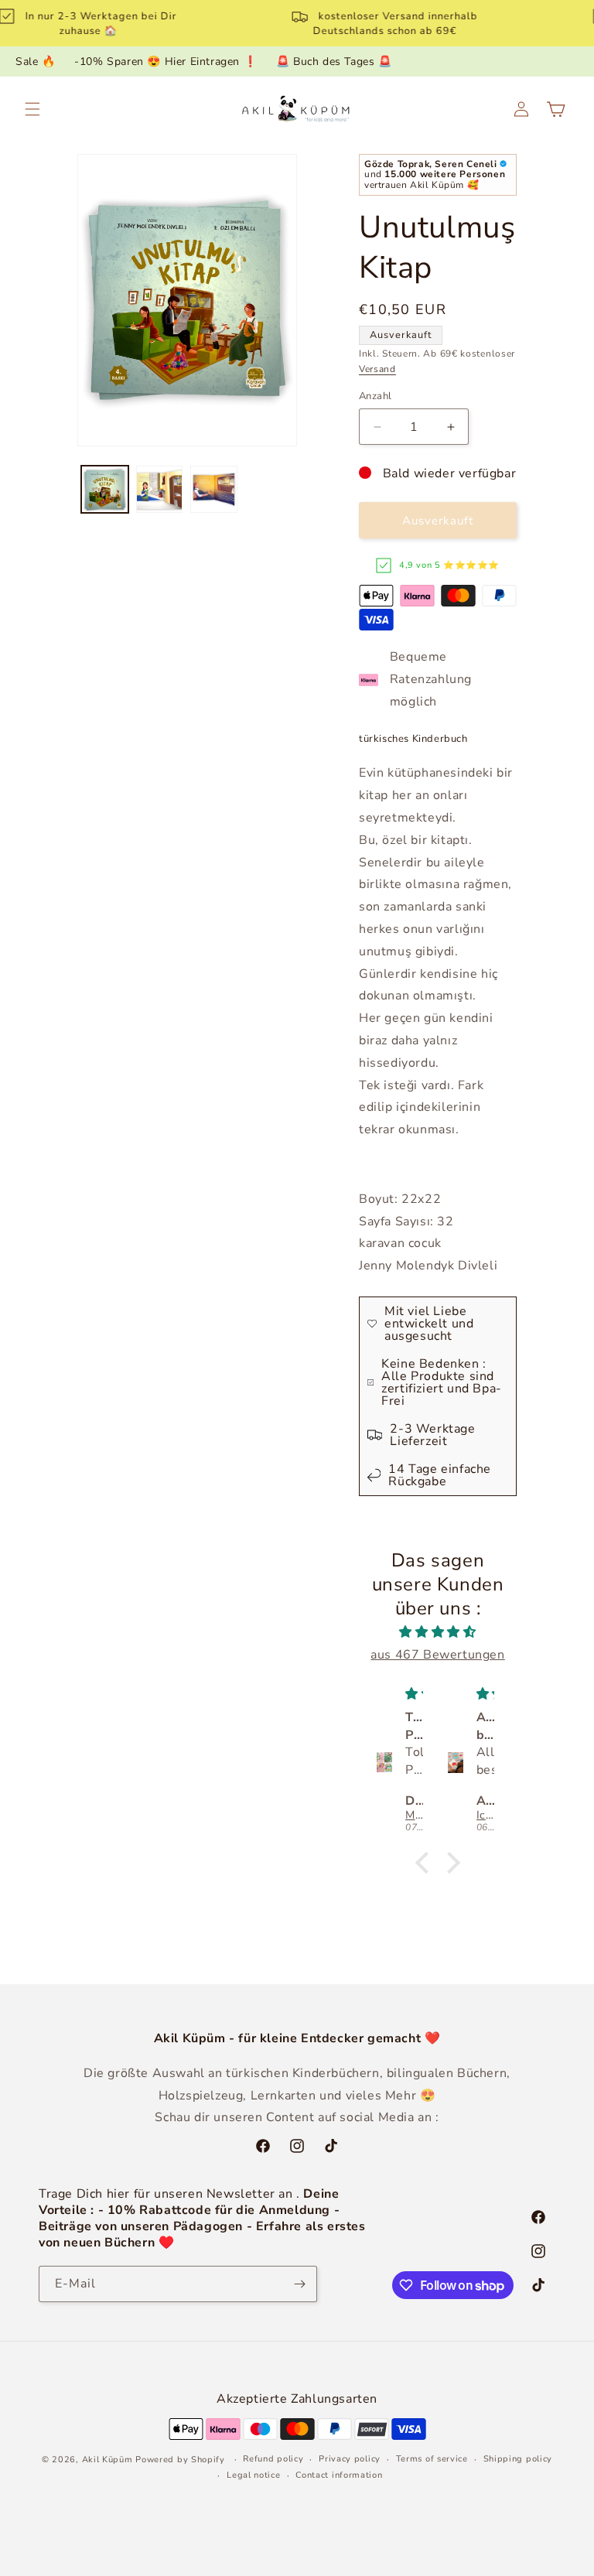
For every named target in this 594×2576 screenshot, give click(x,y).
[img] (438, 1632)
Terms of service (432, 2459)
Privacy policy (350, 2459)
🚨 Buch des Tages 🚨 (334, 61)
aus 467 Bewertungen (437, 1655)
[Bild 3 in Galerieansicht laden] (214, 489)
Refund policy (273, 2459)
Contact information (339, 2475)
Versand (377, 369)
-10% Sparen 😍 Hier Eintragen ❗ (166, 61)
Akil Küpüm (108, 2460)
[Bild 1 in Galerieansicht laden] (105, 489)
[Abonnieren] (299, 2284)
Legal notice (253, 2475)
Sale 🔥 (36, 61)
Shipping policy (518, 2459)
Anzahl (375, 396)
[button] (32, 109)
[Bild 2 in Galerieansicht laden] (160, 489)
